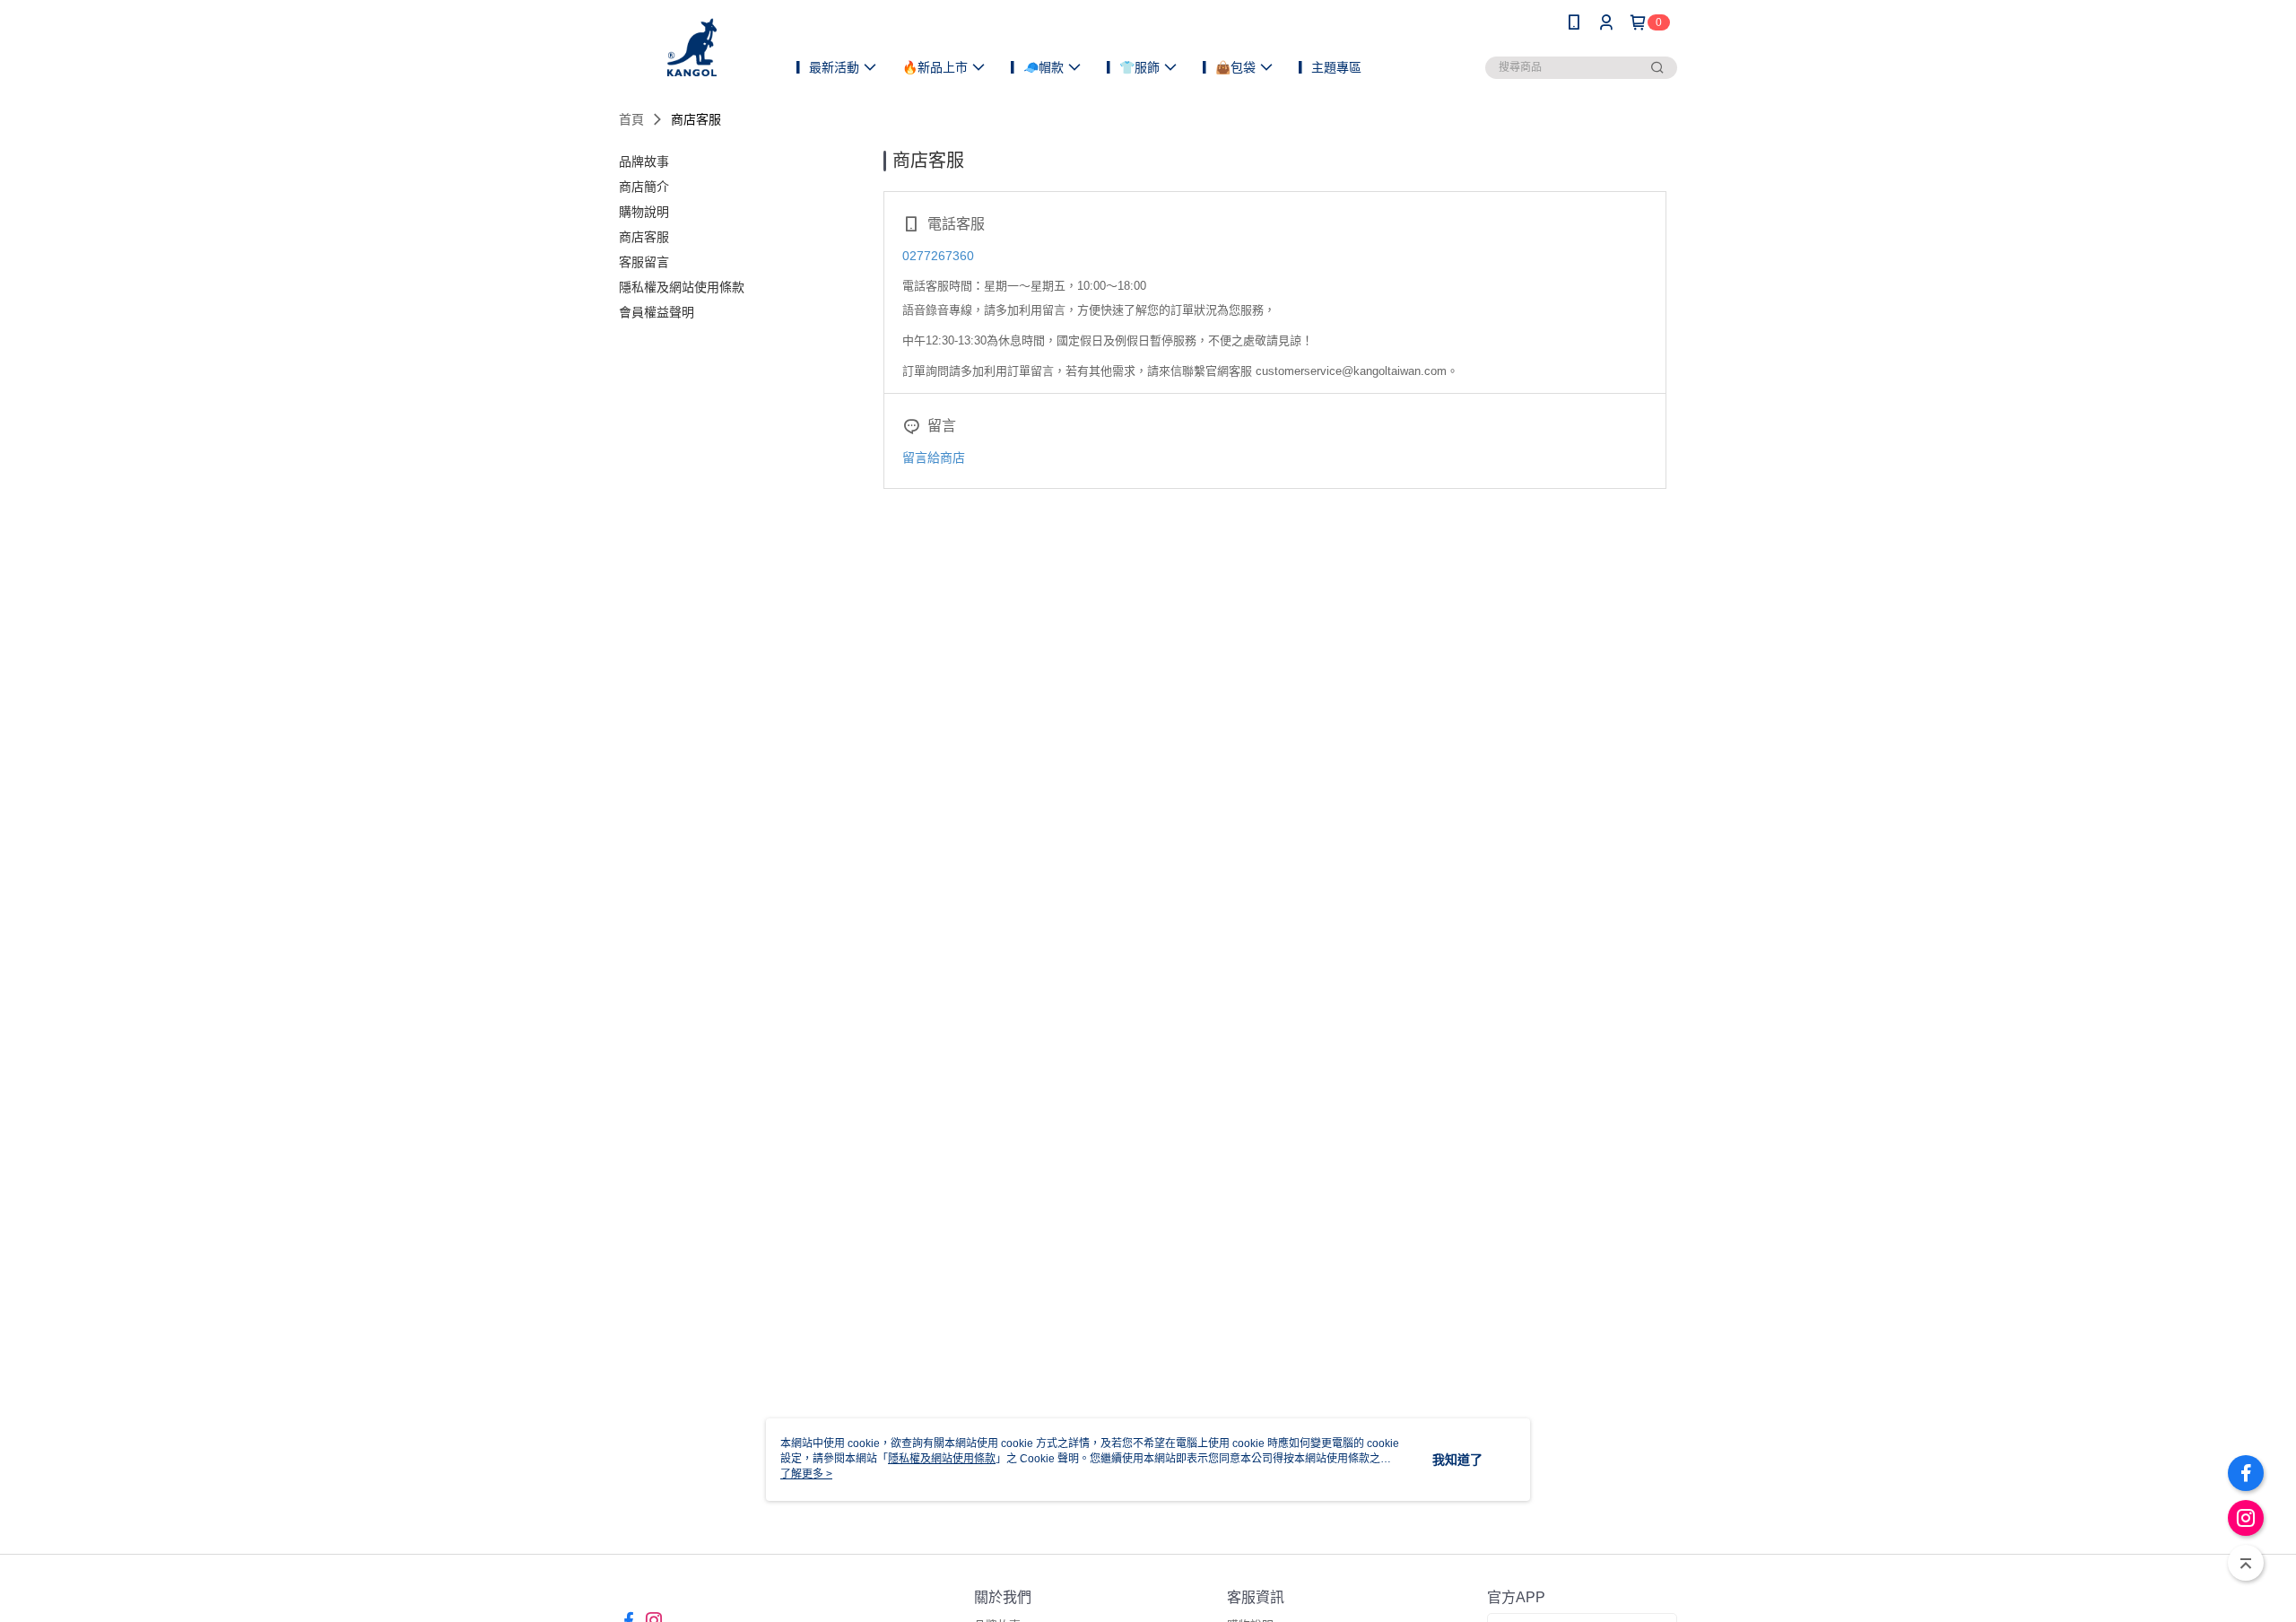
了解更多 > (806, 1474)
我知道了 (1457, 1460)
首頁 (631, 119)
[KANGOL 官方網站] (692, 47)
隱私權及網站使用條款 (942, 1459)
